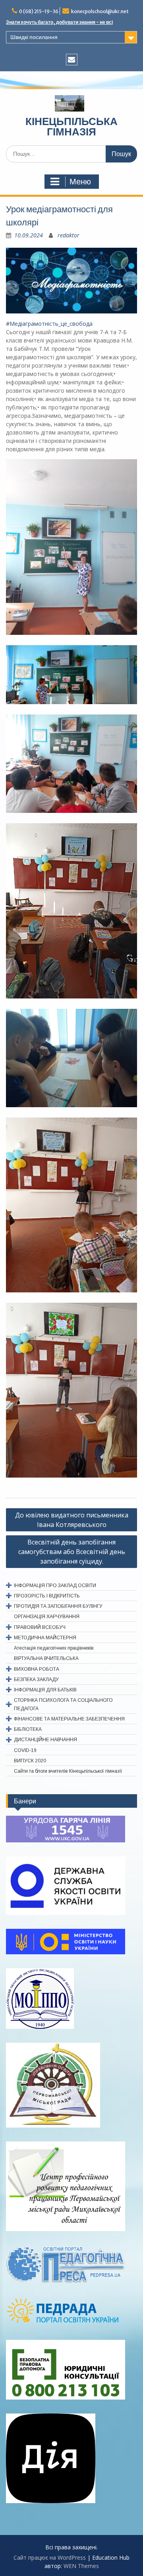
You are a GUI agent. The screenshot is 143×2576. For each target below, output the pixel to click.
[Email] (72, 60)
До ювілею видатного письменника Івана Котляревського (72, 1520)
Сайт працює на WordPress (50, 2557)
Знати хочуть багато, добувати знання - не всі (59, 22)
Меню (80, 182)
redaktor (69, 235)
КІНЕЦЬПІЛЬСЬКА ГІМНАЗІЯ (71, 126)
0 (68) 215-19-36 (39, 11)
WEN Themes (81, 2566)
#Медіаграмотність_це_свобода (49, 324)
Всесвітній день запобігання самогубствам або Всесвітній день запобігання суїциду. (72, 1552)
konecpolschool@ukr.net (100, 11)
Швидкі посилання (34, 37)
